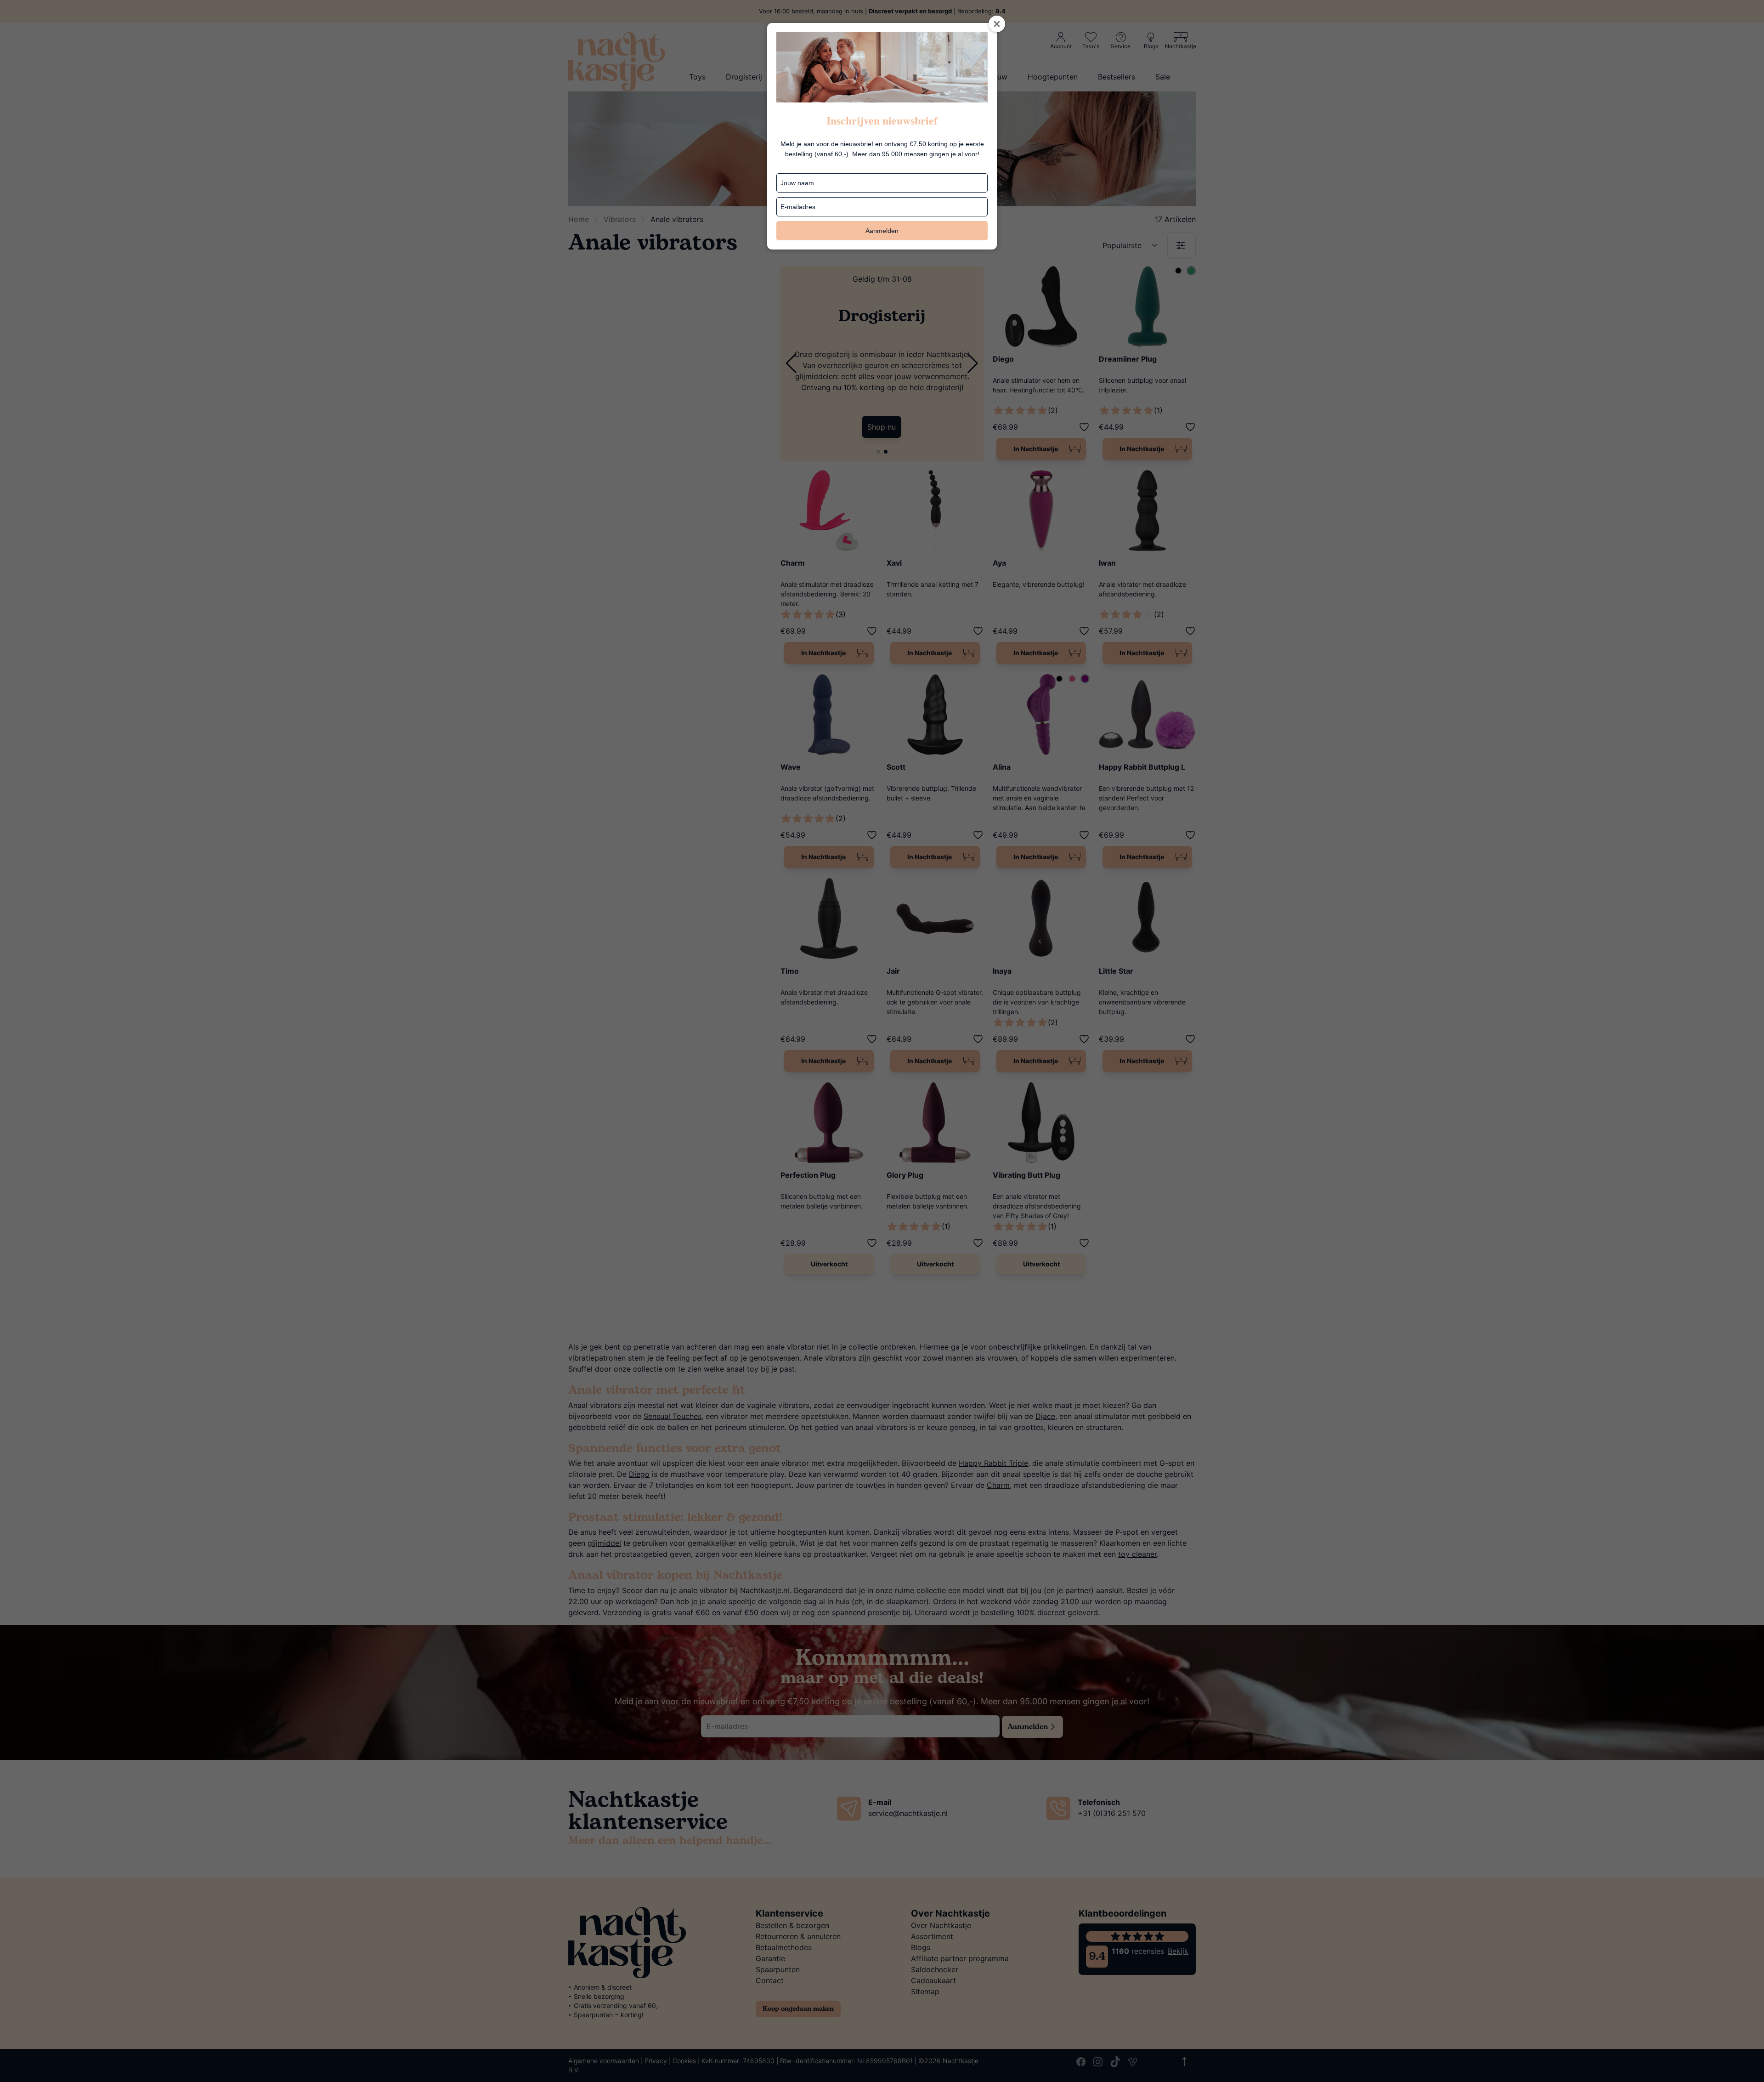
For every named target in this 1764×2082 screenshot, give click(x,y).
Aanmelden (882, 231)
